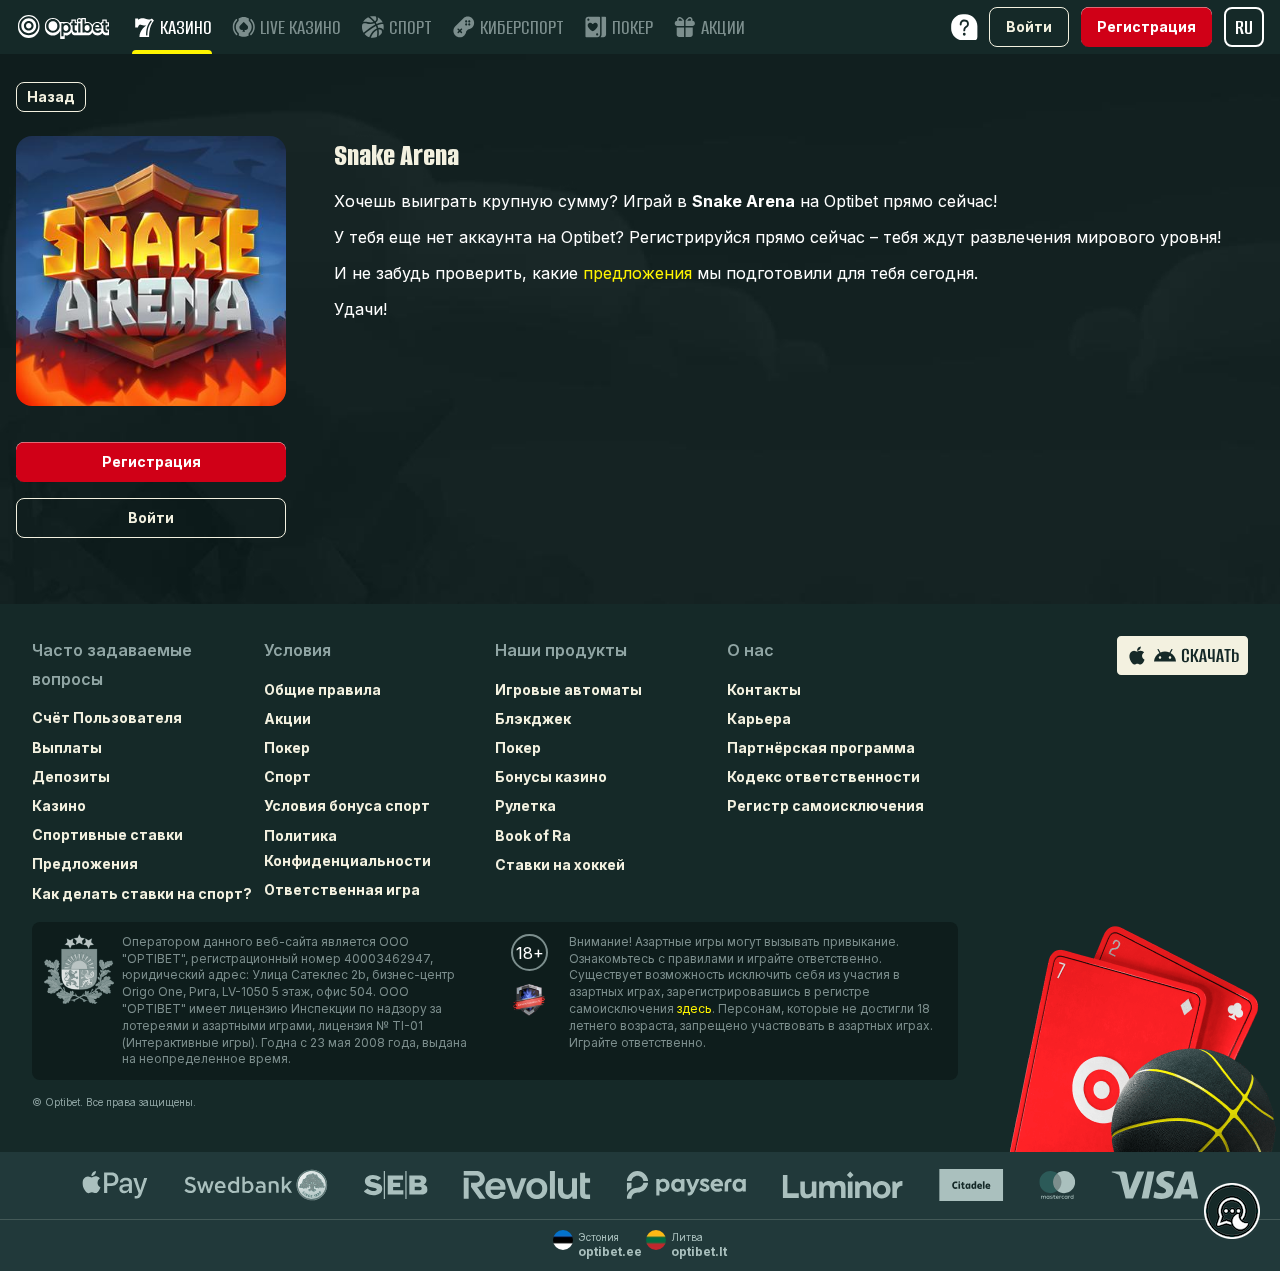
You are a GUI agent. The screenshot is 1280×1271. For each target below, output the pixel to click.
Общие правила (322, 689)
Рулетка (525, 805)
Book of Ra (533, 835)
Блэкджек (533, 718)
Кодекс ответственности (823, 776)
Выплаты (67, 747)
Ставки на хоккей (560, 864)
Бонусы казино (551, 776)
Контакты (764, 689)
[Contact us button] (1232, 1212)
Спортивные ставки (107, 834)
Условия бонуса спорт (347, 805)
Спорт (287, 776)
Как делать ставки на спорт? (142, 893)
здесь (694, 1008)
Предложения (85, 863)
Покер (287, 747)
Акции (287, 718)
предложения (637, 273)
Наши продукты (561, 650)
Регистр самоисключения (825, 805)
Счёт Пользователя (107, 717)
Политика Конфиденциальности (347, 848)
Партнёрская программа (821, 747)
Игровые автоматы (568, 689)
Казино (59, 805)
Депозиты (71, 776)
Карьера (759, 718)
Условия (297, 650)
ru (1244, 27)
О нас (750, 650)
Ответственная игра (342, 889)
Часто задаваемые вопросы (112, 664)
